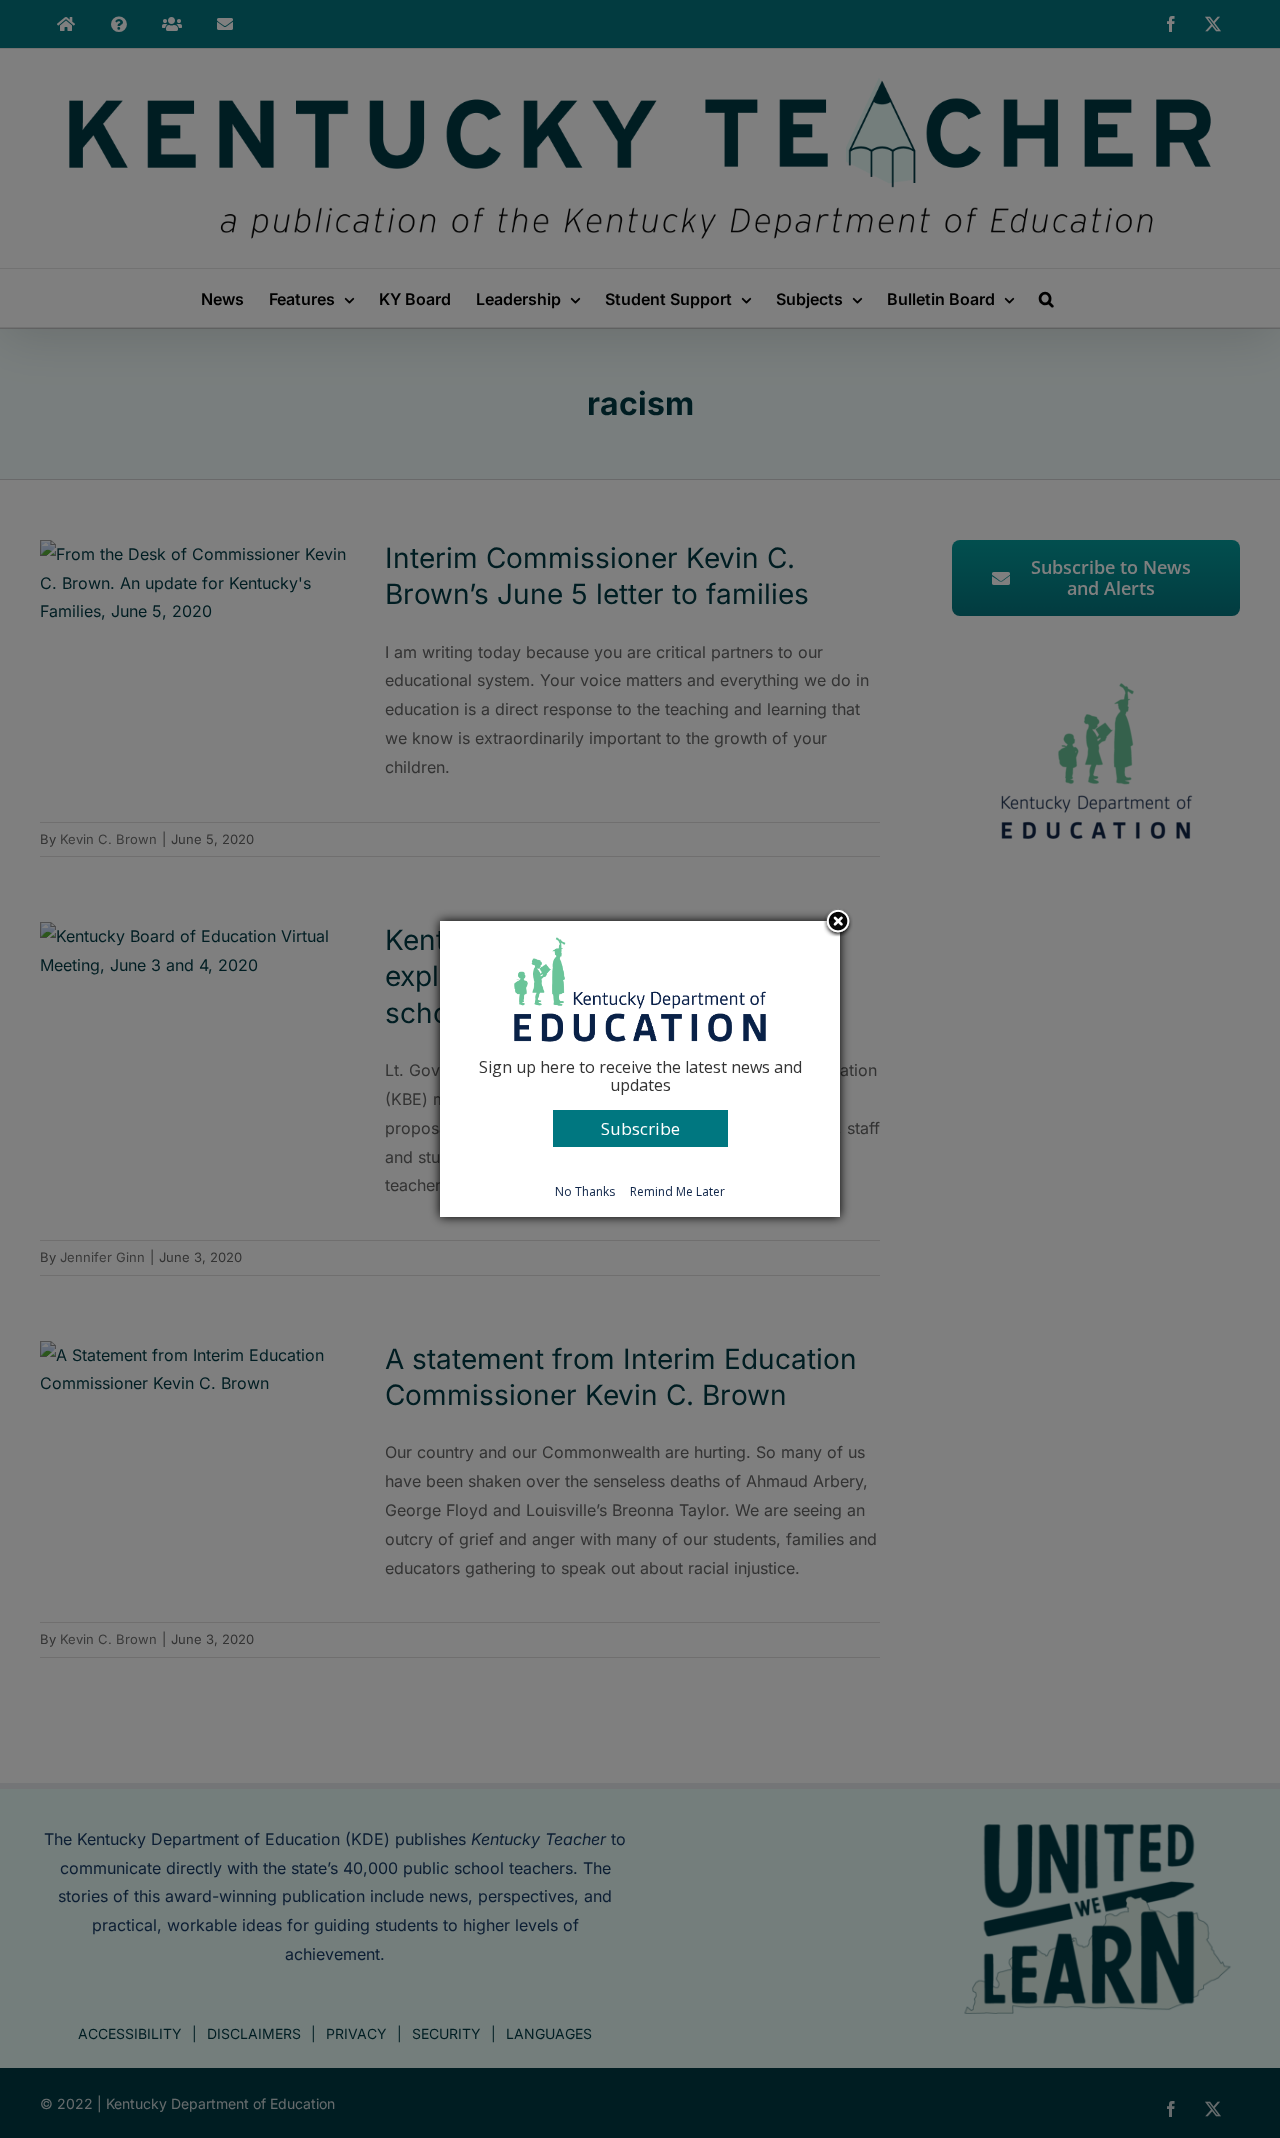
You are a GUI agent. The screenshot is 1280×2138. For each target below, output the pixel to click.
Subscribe (640, 1128)
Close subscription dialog (838, 923)
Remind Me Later (677, 1191)
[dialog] (640, 1069)
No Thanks (585, 1191)
